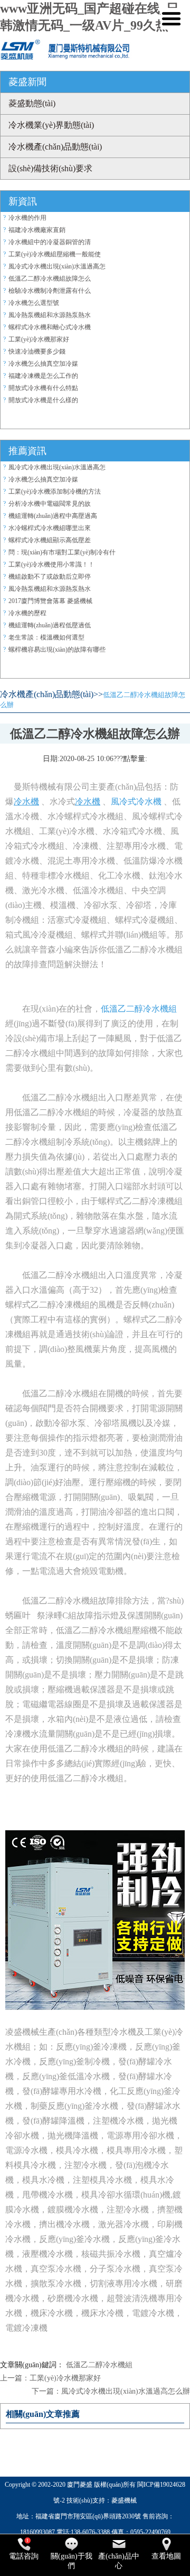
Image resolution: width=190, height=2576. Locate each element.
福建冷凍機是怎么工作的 (43, 376)
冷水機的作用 (27, 218)
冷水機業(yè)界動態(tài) (51, 125)
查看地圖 (166, 2556)
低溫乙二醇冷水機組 (139, 1009)
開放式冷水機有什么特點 (43, 388)
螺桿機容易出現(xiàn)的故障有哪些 (57, 650)
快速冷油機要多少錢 (37, 351)
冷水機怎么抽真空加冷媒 (43, 364)
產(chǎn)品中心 (119, 2561)
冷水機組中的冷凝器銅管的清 (50, 242)
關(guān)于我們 (72, 2561)
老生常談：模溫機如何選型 (46, 637)
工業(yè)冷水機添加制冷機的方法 (55, 492)
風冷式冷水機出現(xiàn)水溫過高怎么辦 (126, 2391)
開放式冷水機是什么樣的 (43, 400)
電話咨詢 (24, 2556)
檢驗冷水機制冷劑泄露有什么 (50, 291)
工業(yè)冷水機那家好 (39, 339)
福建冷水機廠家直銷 (37, 230)
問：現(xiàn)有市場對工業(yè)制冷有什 (62, 552)
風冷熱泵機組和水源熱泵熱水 (50, 315)
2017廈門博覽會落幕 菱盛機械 (50, 601)
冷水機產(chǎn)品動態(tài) (55, 147)
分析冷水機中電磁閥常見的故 (50, 504)
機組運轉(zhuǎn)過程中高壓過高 (53, 516)
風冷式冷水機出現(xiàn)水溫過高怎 (57, 266)
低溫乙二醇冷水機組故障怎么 (50, 279)
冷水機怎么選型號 (34, 303)
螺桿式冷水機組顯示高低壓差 (50, 540)
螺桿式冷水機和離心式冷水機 (50, 327)
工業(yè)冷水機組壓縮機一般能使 (55, 254)
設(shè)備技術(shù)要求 (50, 168)
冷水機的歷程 (27, 613)
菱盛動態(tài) (32, 103)
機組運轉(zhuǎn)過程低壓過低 (50, 625)
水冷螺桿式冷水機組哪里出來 (50, 528)
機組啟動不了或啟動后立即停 (50, 577)
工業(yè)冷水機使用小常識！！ (51, 564)
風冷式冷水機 (136, 801)
